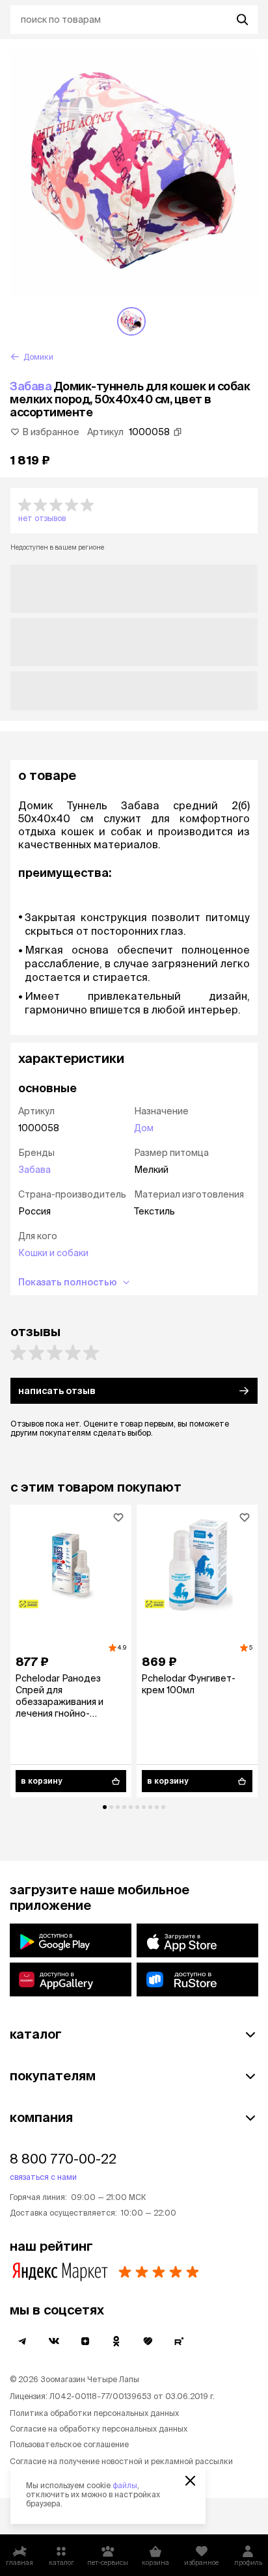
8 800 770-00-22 (63, 2159)
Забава (31, 386)
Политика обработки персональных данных (94, 2413)
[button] (134, 511)
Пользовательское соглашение (69, 2444)
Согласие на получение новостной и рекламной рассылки (121, 2461)
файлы (125, 2485)
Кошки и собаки (53, 1253)
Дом (144, 1128)
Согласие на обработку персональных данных (99, 2429)
